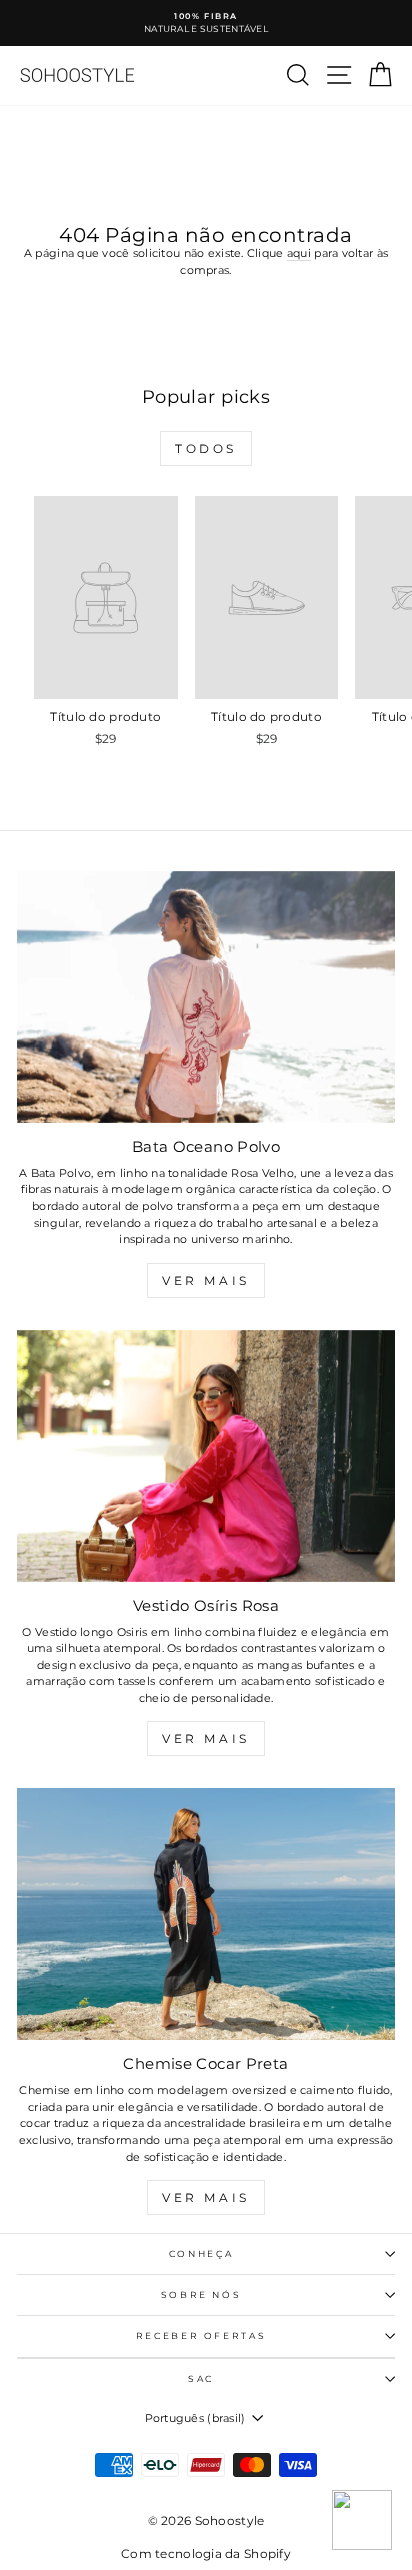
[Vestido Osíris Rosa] (206, 1456)
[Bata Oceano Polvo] (206, 997)
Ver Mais (206, 1280)
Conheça (201, 2253)
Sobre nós (201, 2294)
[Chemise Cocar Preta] (206, 1914)
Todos (206, 448)
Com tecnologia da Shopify (206, 2553)
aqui (299, 253)
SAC (201, 2378)
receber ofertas (201, 2335)
